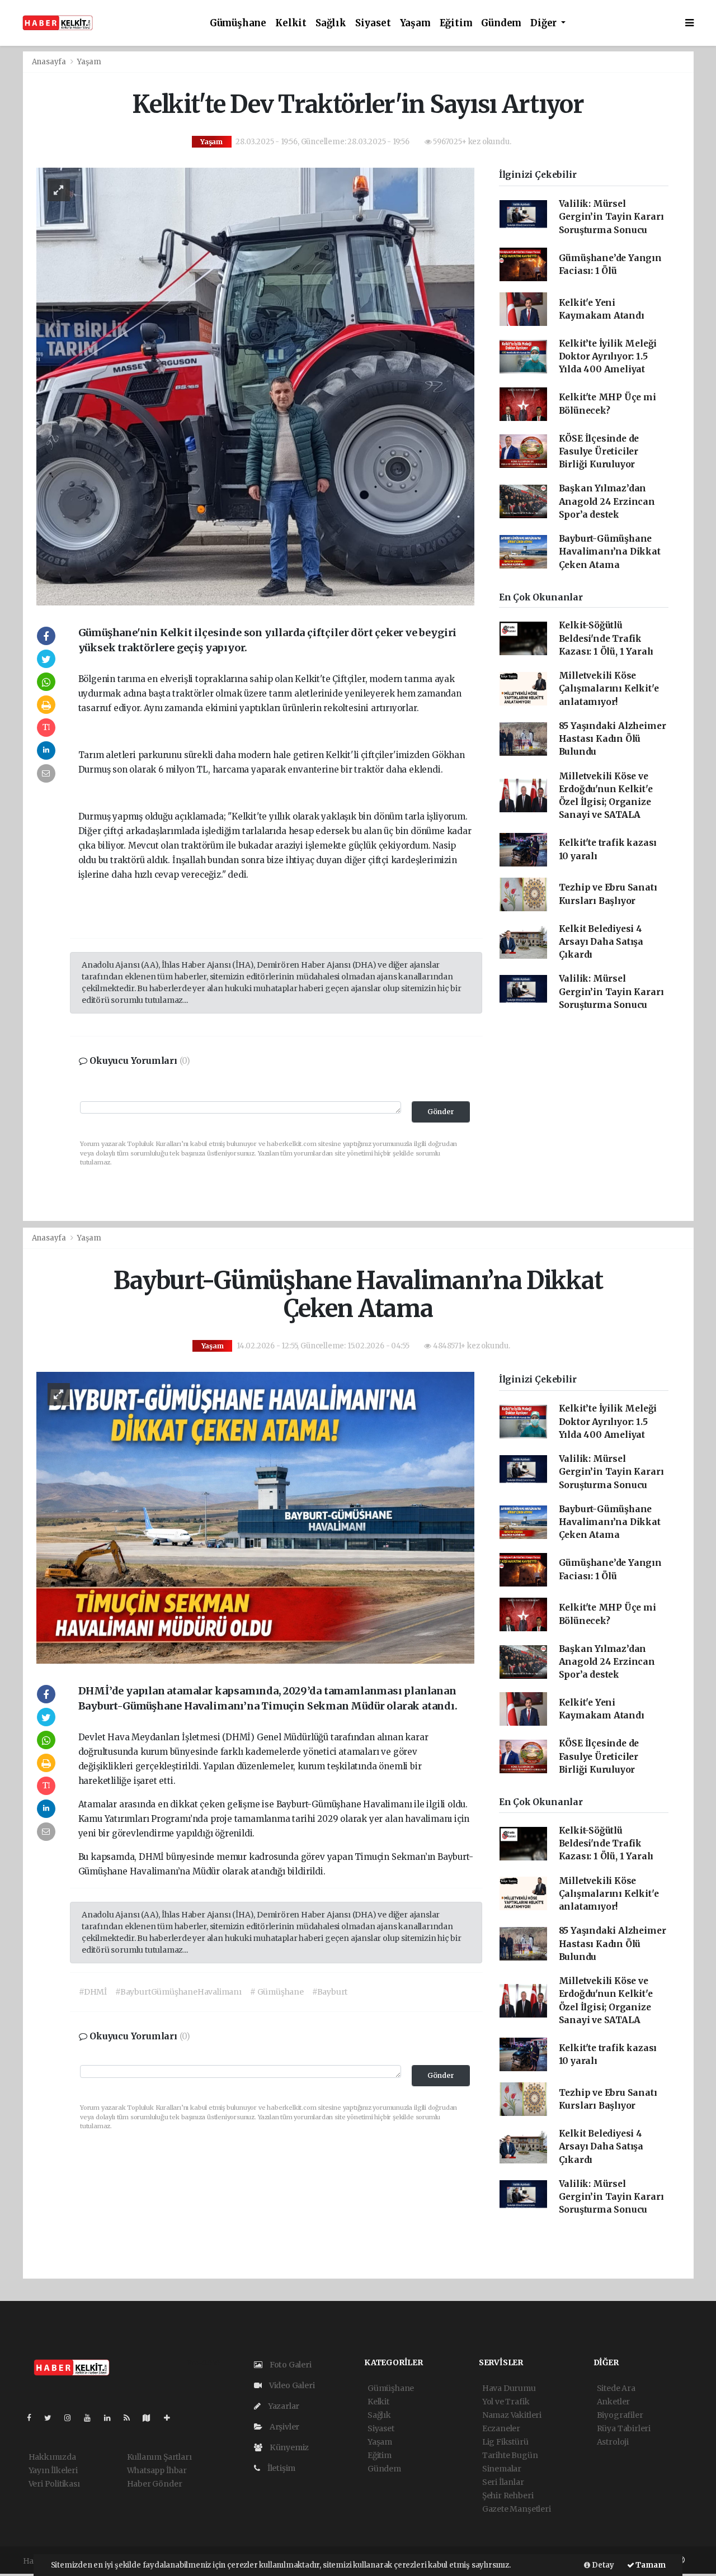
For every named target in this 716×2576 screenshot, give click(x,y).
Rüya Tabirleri (624, 2428)
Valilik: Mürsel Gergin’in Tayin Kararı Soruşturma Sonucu (611, 217)
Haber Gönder (155, 2484)
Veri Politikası (54, 2484)
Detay (602, 2565)
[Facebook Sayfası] (34, 2418)
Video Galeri (291, 2385)
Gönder (441, 1112)
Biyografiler (620, 2415)
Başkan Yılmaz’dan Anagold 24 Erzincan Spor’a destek (607, 501)
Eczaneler (501, 2428)
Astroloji (613, 2442)
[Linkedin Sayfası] (112, 2418)
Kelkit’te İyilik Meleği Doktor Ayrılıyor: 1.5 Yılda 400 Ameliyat (608, 357)
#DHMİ (93, 1992)
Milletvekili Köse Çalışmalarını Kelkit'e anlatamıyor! (609, 689)
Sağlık (331, 23)
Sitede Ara (616, 2388)
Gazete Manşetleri (517, 2509)
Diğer (545, 23)
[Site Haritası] (151, 2418)
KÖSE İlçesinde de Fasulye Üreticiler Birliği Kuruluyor (599, 452)
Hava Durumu (509, 2388)
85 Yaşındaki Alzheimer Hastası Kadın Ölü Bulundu (613, 739)
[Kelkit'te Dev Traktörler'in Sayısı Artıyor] (255, 386)
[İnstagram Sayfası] (72, 2418)
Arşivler (284, 2427)
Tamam (650, 2565)
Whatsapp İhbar (157, 2470)
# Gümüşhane (277, 1992)
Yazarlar (283, 2406)
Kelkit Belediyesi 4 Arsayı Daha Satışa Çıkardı (601, 942)
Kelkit (291, 23)
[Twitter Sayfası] (52, 2418)
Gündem (501, 23)
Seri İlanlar (503, 2482)
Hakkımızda (52, 2457)
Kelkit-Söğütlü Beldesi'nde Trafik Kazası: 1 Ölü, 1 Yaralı (606, 638)
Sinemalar (502, 2469)
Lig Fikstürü (505, 2442)
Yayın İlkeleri (53, 2470)
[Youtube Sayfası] (92, 2418)
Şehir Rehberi (508, 2495)
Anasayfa (50, 62)
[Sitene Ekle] (171, 2418)
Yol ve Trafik (506, 2402)
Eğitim (456, 23)
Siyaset (373, 23)
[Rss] (131, 2418)
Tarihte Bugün (510, 2455)
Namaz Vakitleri (512, 2415)
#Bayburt (330, 1992)
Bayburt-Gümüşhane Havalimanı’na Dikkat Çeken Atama (610, 552)
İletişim (281, 2468)
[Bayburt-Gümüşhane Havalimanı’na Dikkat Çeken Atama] (255, 1517)
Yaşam (415, 23)
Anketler (613, 2402)
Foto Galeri (290, 2365)
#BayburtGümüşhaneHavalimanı (178, 1992)
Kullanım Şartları (159, 2457)
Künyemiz (288, 2447)
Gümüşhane (238, 23)
